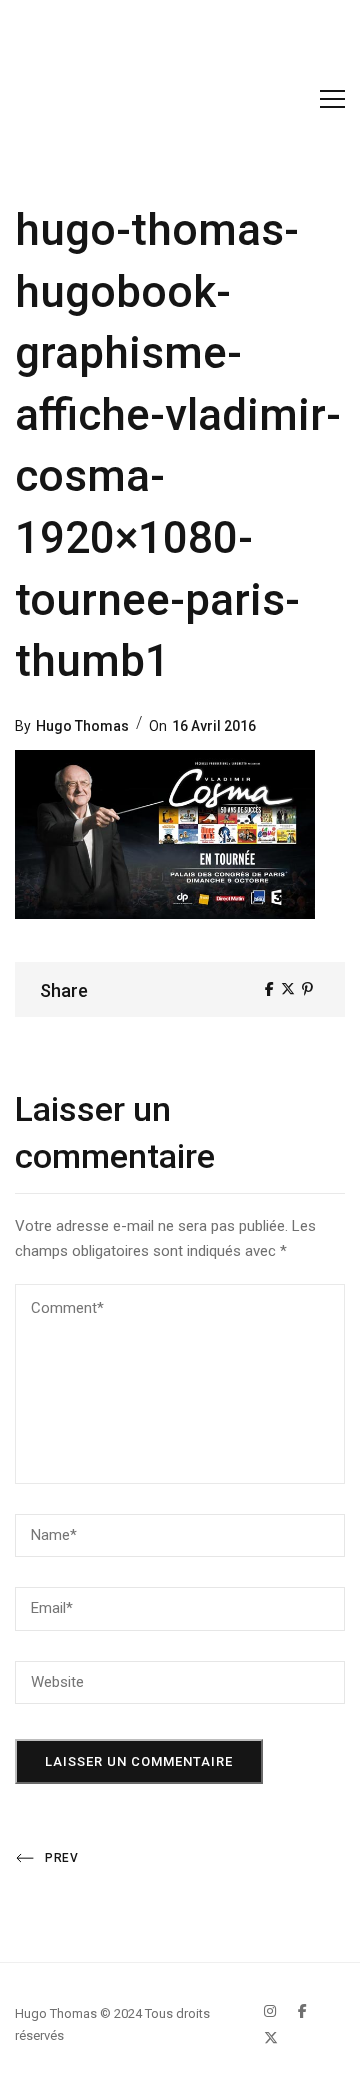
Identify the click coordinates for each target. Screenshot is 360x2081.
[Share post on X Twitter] (288, 989)
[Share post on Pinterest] (307, 989)
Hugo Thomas (82, 726)
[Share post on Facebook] (269, 989)
